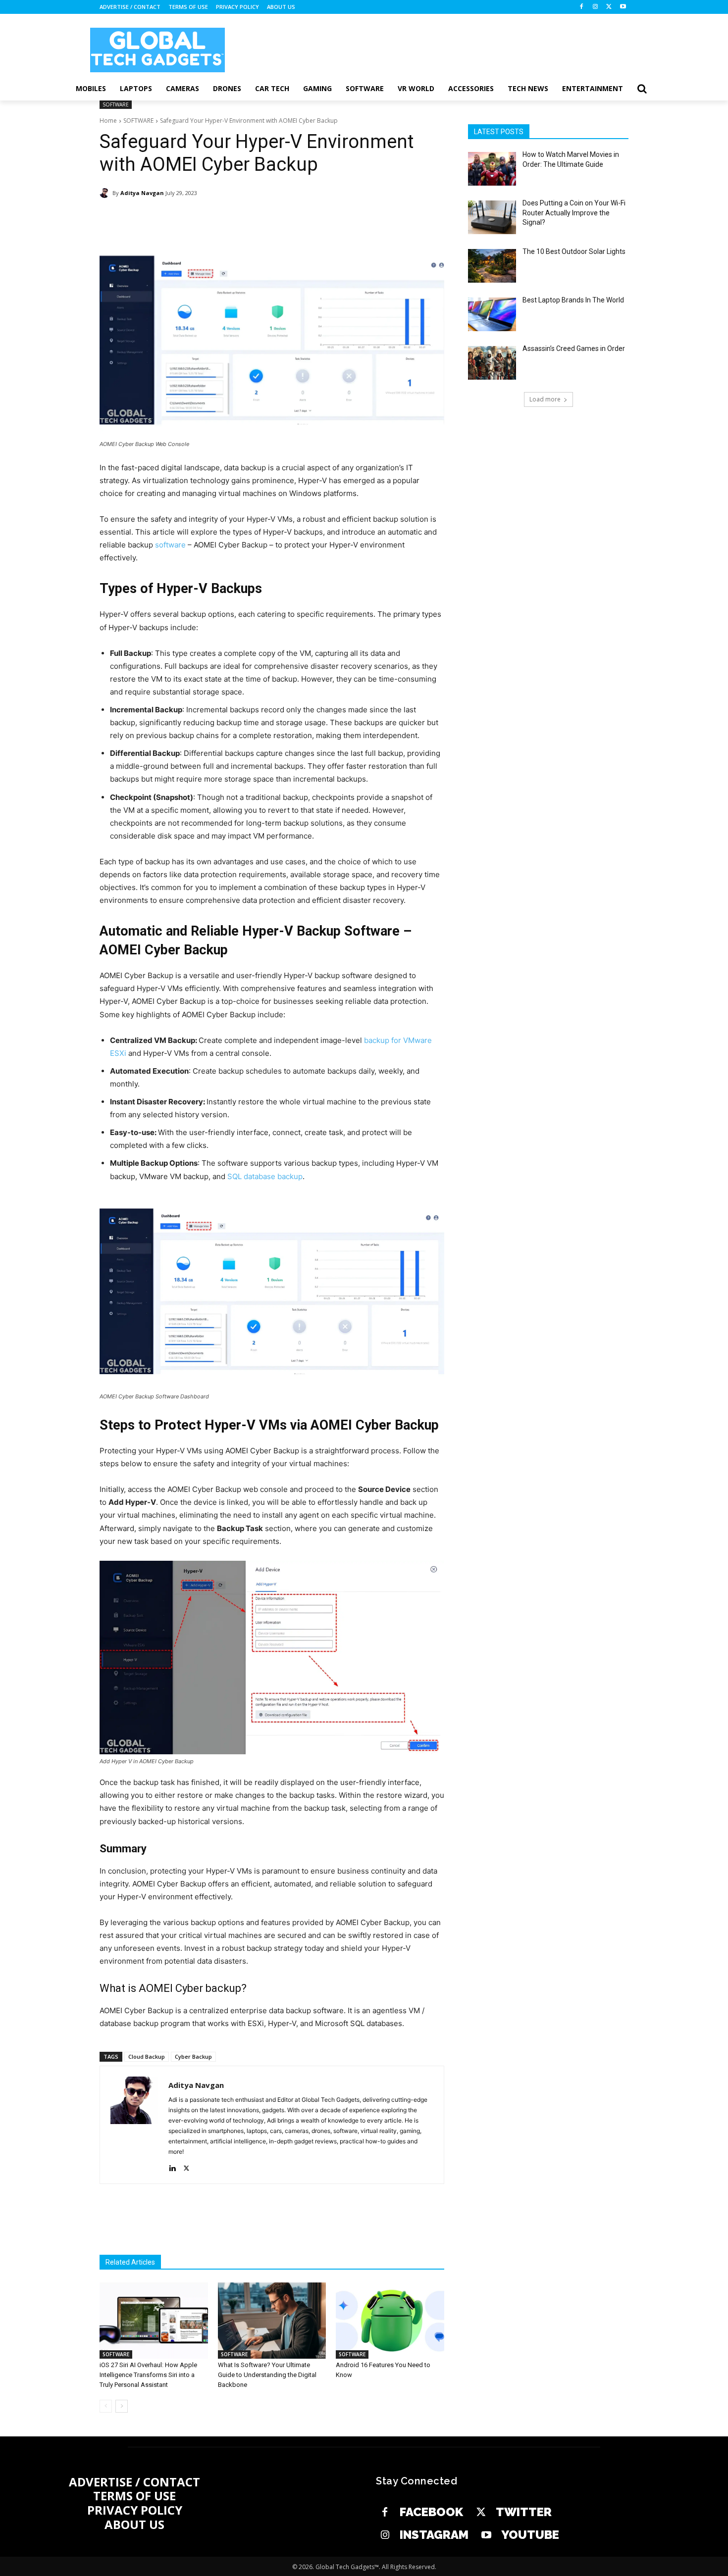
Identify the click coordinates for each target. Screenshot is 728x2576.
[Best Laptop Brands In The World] (492, 314)
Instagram (434, 2535)
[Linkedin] (262, 218)
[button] (642, 89)
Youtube (530, 2535)
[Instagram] (596, 7)
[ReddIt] (285, 218)
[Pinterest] (216, 218)
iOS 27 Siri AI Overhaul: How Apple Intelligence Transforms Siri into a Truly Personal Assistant (148, 2375)
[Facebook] (582, 7)
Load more (545, 399)
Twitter (524, 2512)
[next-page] (122, 2406)
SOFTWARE (116, 104)
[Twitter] (481, 2513)
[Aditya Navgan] (106, 193)
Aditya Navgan (142, 193)
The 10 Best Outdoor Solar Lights (574, 251)
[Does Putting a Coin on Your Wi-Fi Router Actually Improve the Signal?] (492, 217)
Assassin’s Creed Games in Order (574, 348)
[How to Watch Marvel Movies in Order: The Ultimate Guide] (492, 169)
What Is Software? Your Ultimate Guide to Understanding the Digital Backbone (267, 2375)
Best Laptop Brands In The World (573, 300)
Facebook (431, 2512)
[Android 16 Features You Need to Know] (390, 2320)
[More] (331, 218)
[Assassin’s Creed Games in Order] (492, 363)
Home (108, 121)
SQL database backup (265, 1176)
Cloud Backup (147, 2056)
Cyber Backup (193, 2056)
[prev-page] (106, 2406)
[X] (609, 7)
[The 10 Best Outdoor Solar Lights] (492, 266)
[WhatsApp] (239, 218)
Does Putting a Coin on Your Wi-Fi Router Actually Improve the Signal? (574, 213)
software (170, 545)
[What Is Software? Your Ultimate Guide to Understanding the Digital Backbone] (272, 2320)
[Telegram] (308, 218)
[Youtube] (623, 7)
